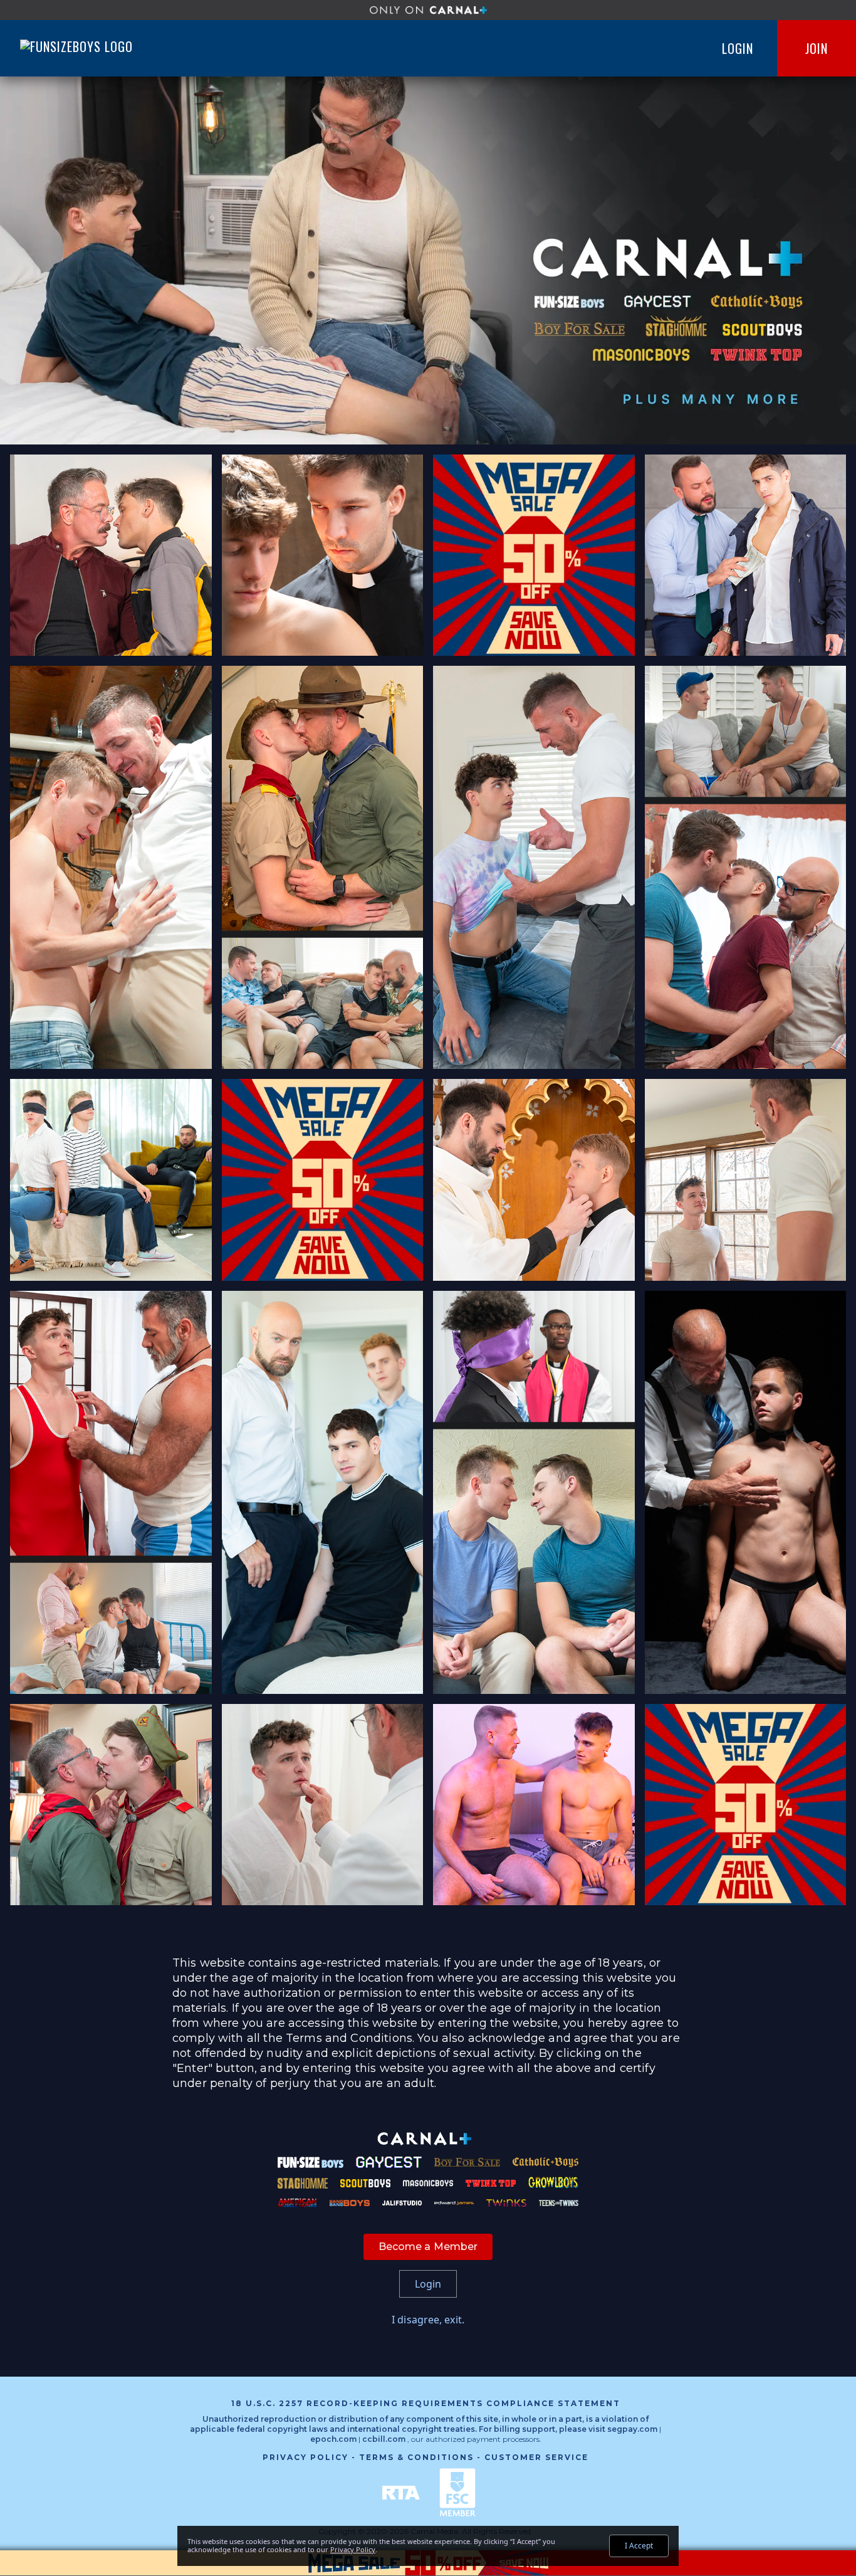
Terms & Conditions (416, 2457)
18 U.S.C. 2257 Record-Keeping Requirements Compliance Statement (426, 2403)
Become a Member (428, 2247)
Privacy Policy (305, 2457)
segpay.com (633, 2429)
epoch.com (333, 2439)
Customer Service (536, 2457)
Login (738, 48)
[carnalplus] (428, 10)
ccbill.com (384, 2439)
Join (817, 48)
